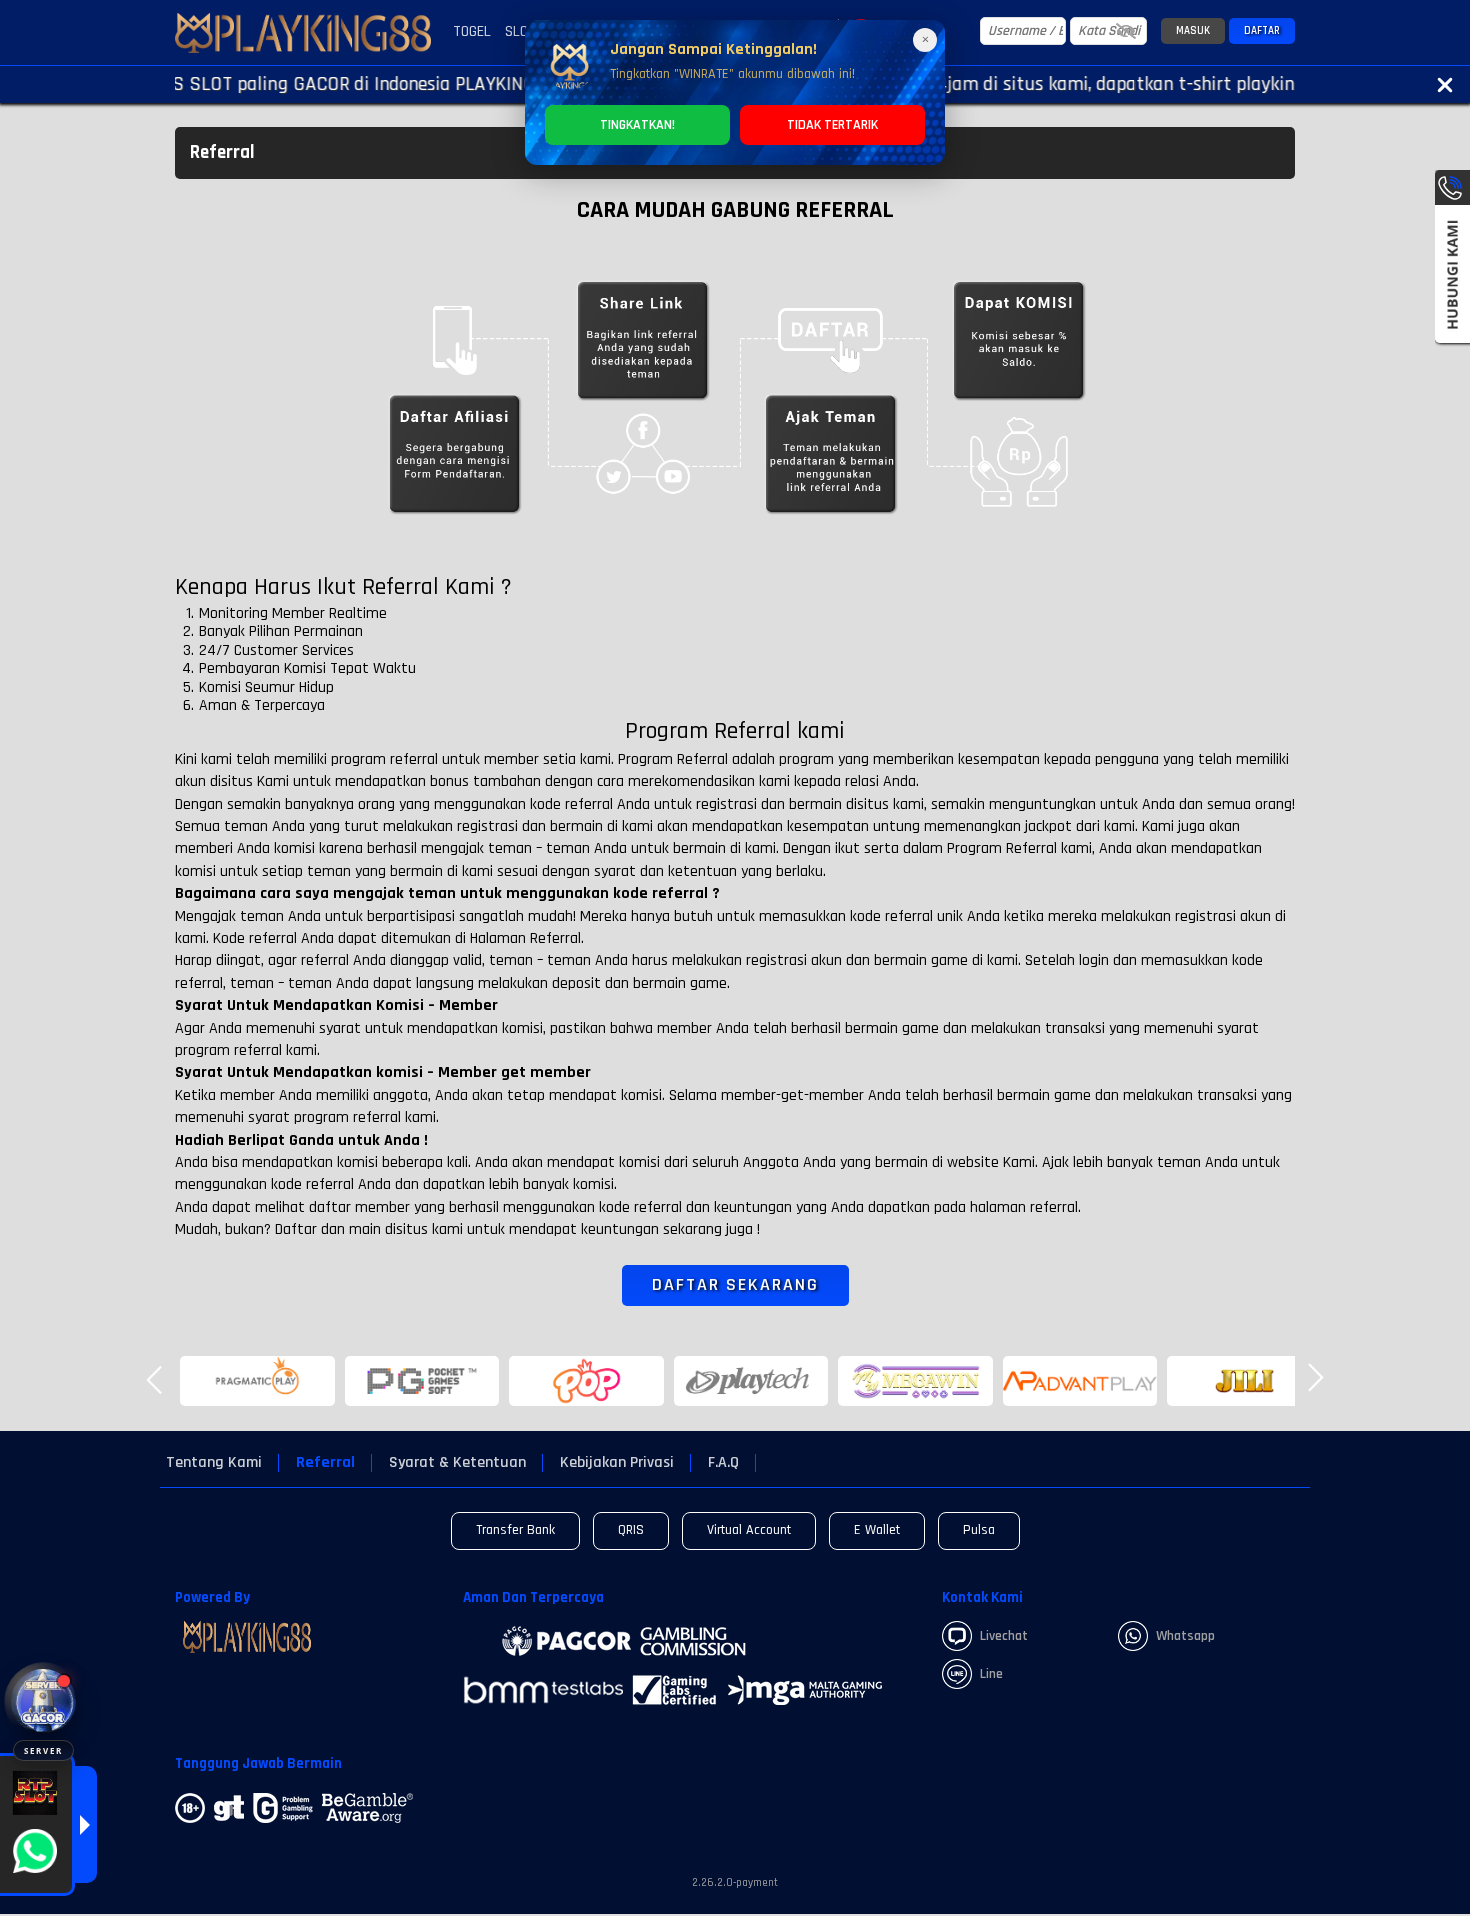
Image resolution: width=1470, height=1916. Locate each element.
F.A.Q (723, 1463)
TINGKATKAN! (637, 125)
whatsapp (1185, 1636)
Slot (520, 31)
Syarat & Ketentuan (457, 1463)
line (991, 1674)
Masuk (1193, 31)
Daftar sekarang (735, 1284)
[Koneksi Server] (43, 1701)
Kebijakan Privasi (617, 1463)
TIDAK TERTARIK (832, 125)
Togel (472, 31)
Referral (325, 1463)
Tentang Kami (214, 1463)
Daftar (1262, 31)
